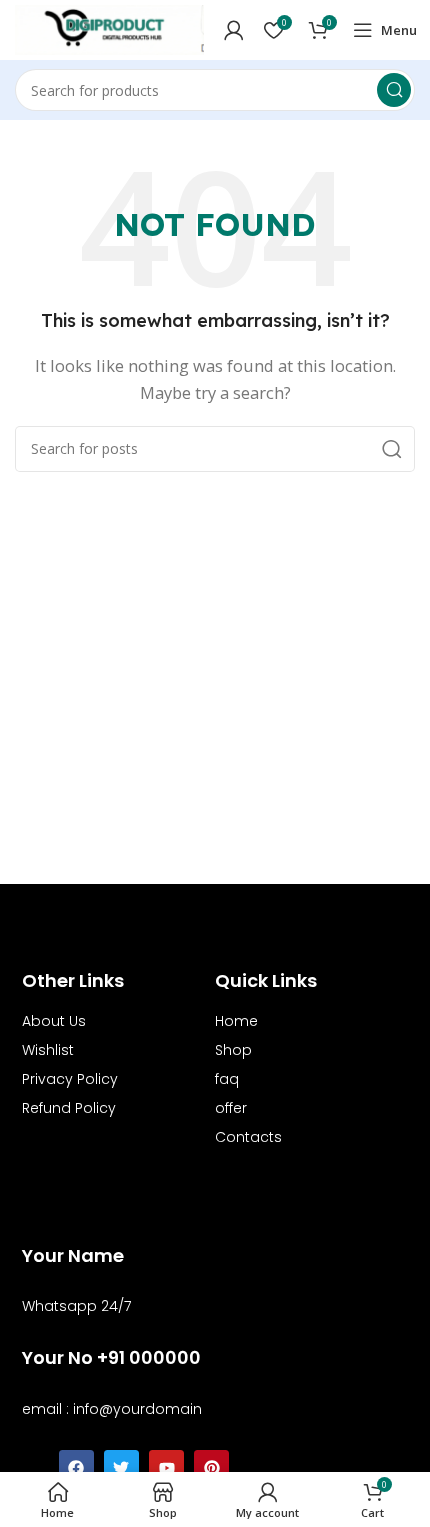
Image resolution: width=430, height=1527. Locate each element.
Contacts (248, 1137)
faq (227, 1079)
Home (236, 1021)
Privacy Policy (70, 1079)
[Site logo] (109, 28)
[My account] (234, 30)
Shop (233, 1050)
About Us (54, 1021)
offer (231, 1108)
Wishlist (48, 1050)
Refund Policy (69, 1108)
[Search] (394, 90)
